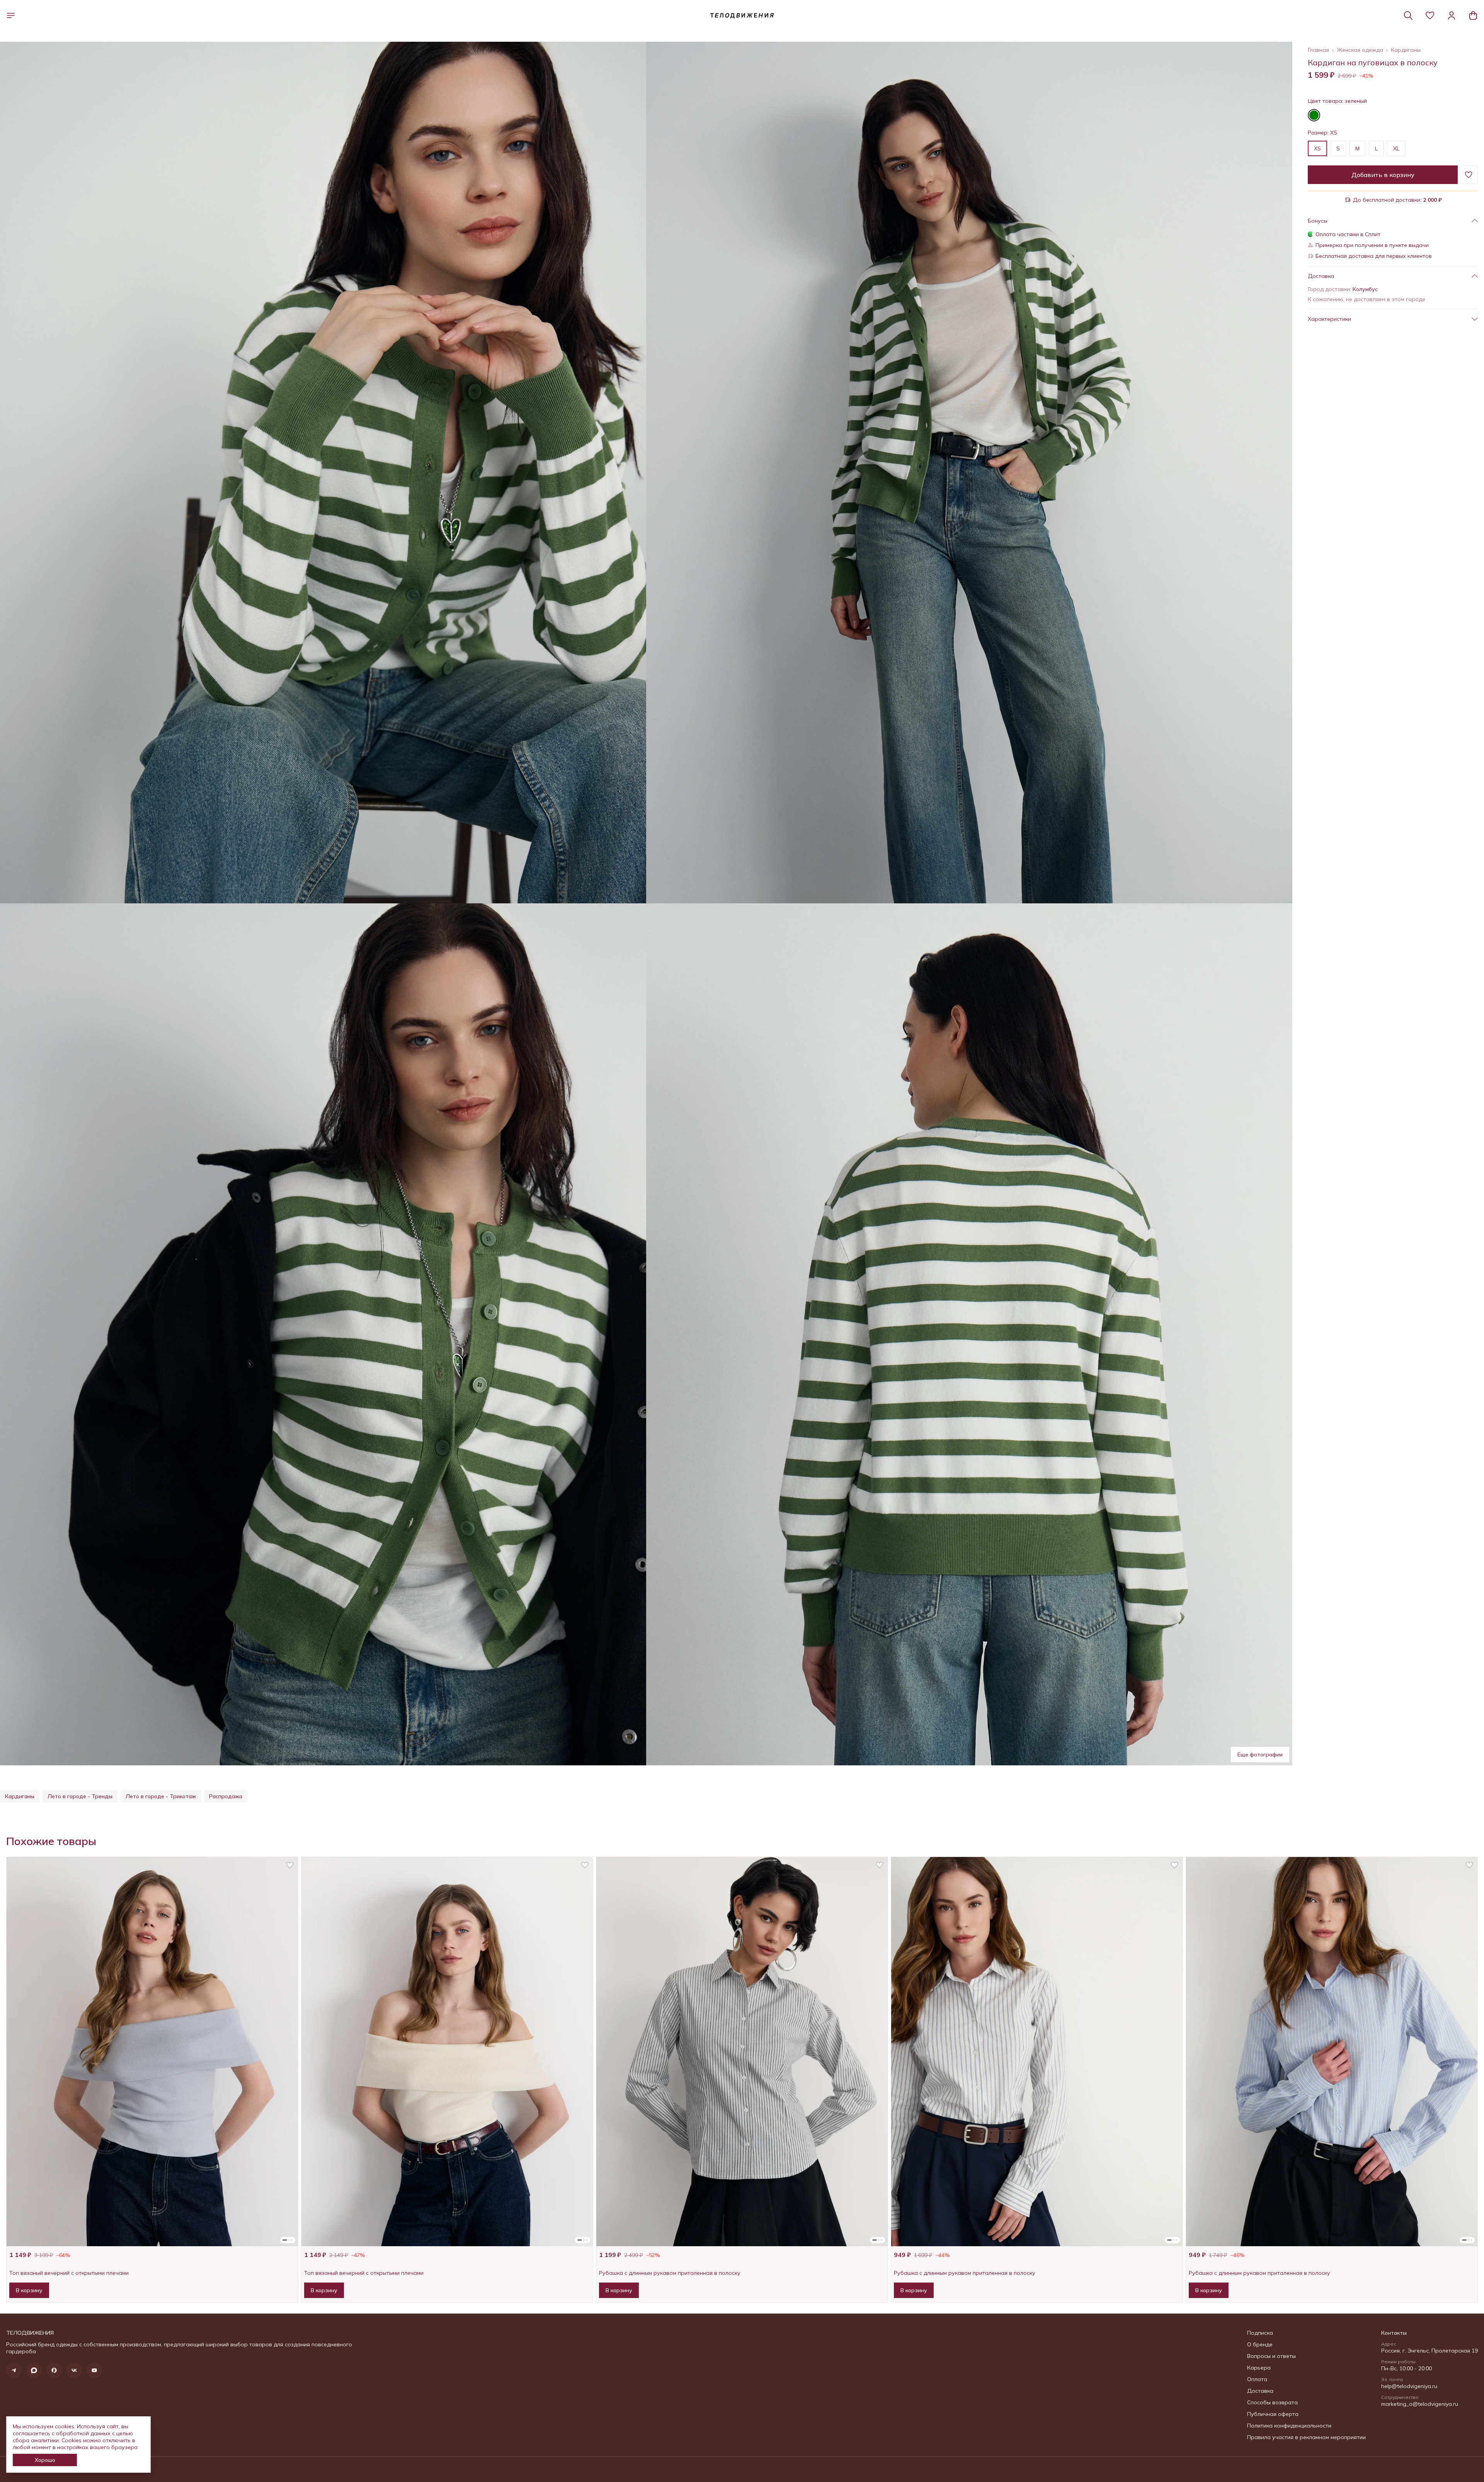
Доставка (1260, 2391)
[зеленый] (1314, 115)
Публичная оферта (1273, 2414)
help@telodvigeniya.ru (1409, 2386)
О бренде (1260, 2344)
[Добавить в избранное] (1469, 175)
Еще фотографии (1260, 1755)
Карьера (1259, 2368)
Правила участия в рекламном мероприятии (1306, 2437)
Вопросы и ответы (1271, 2356)
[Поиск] (1408, 15)
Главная (1318, 50)
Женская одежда (1360, 50)
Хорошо (45, 2460)
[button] (1430, 15)
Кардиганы (1406, 50)
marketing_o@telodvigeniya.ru (1420, 2404)
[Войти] (1452, 15)
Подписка (1260, 2333)
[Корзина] (1473, 15)
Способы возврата (1272, 2402)
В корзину (29, 2290)
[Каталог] (11, 15)
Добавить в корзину (1383, 175)
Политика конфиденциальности (1289, 2426)
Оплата (1257, 2379)
